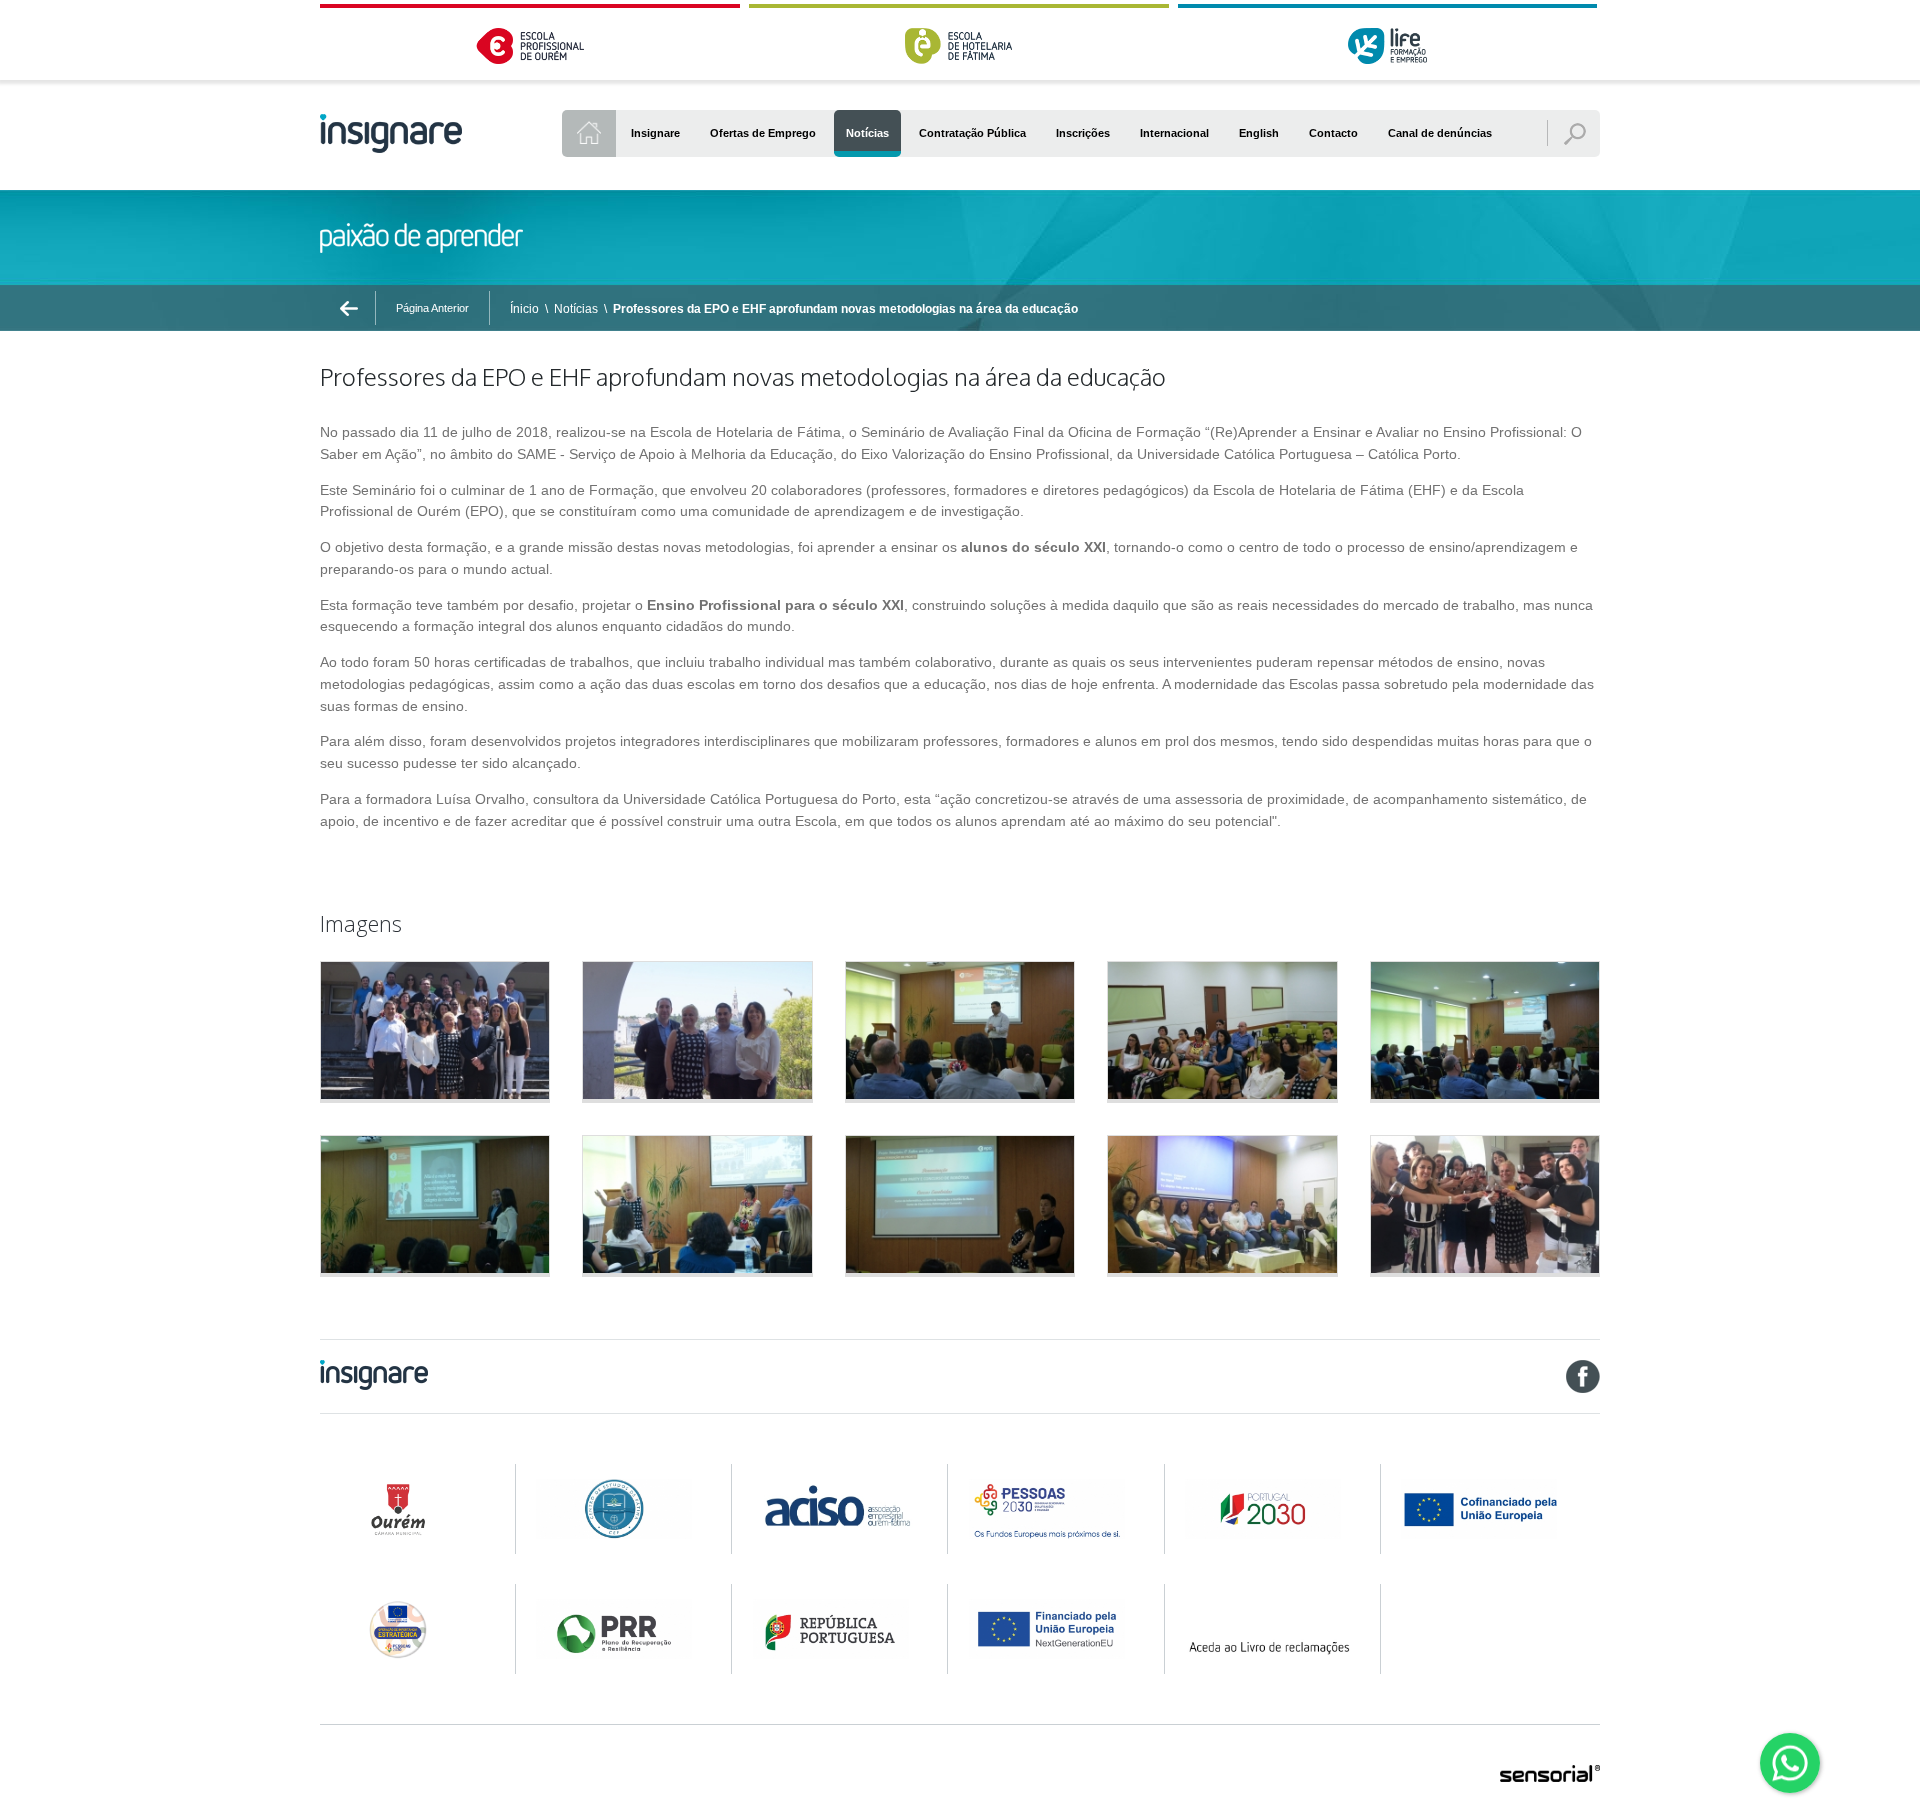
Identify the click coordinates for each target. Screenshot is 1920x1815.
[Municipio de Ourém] (404, 1509)
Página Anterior (432, 308)
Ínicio (524, 309)
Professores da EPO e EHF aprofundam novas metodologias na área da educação (845, 309)
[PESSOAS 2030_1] (1053, 1509)
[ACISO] (837, 1503)
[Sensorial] (1550, 1775)
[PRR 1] (620, 1629)
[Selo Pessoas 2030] (404, 1629)
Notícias (576, 309)
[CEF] (620, 1509)
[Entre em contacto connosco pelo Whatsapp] (1790, 1763)
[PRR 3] (1053, 1629)
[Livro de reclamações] (1269, 1629)
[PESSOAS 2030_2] (1269, 1509)
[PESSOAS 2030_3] (1499, 1509)
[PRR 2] (837, 1629)
